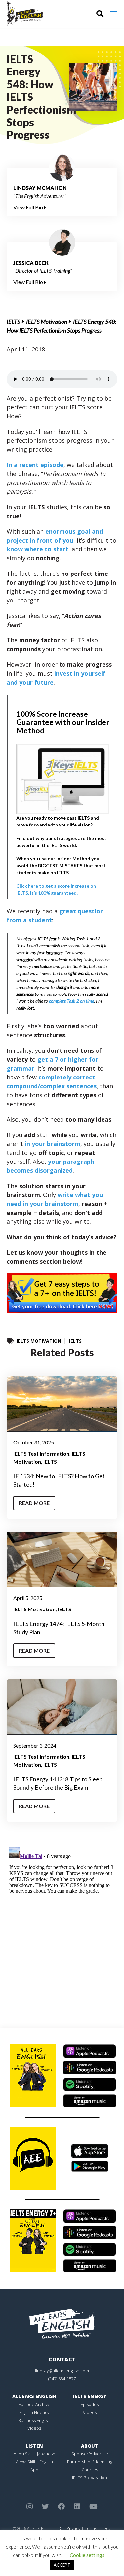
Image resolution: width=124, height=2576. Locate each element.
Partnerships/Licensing (90, 2462)
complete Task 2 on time (71, 1001)
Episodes (90, 2404)
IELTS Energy (90, 2396)
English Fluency (34, 2412)
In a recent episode (35, 465)
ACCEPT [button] (62, 2565)
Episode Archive (34, 2404)
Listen (34, 2446)
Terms (91, 2528)
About (90, 2446)
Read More (34, 1503)
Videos (34, 2428)
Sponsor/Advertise (90, 2454)
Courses (90, 2470)
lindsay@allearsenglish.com (62, 2371)
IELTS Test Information (41, 1454)
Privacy (73, 2528)
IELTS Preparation (90, 2478)
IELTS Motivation (47, 322)
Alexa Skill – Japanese (34, 2454)
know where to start (38, 549)
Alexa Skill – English (34, 2462)
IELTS (13, 322)
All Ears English (34, 2396)
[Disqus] (62, 1927)
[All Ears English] (62, 2323)
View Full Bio (29, 207)
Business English (34, 2420)
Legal (106, 2528)
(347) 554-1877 (62, 2379)
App (34, 2470)
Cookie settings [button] (87, 2555)
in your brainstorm (53, 1144)
